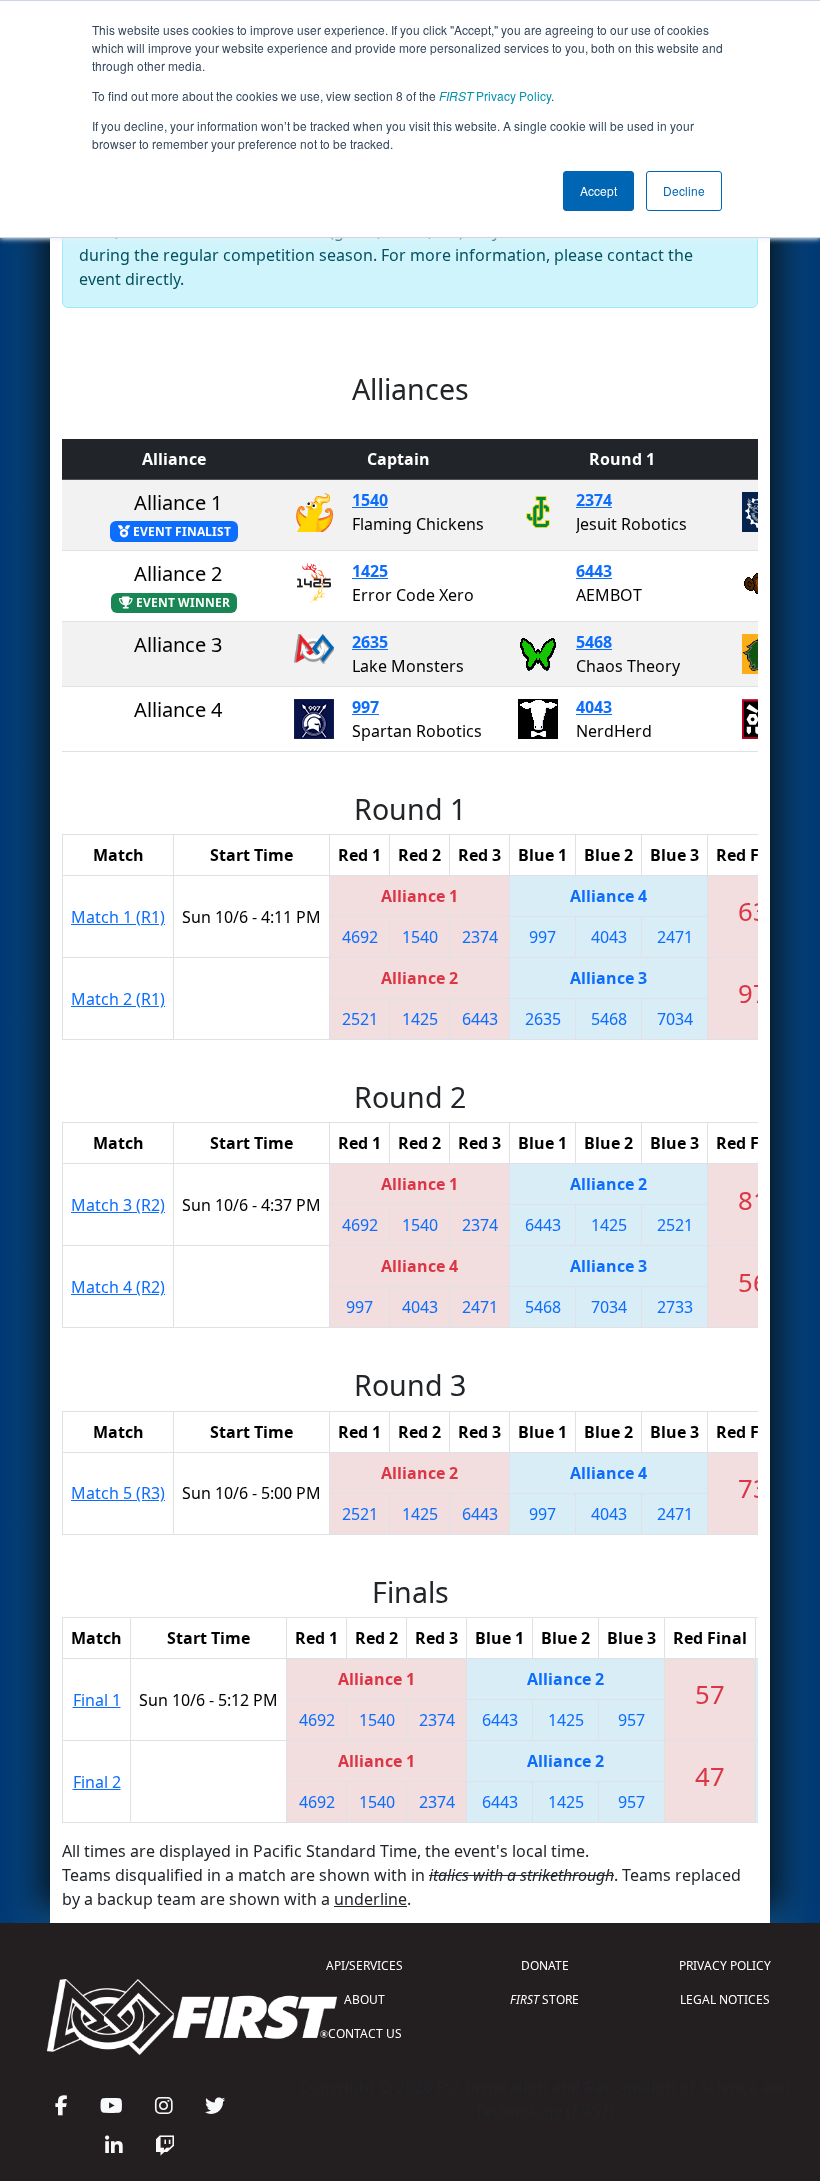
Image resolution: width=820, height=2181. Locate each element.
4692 (360, 937)
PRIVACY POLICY (725, 1965)
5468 (594, 642)
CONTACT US (365, 2033)
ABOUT (364, 1999)
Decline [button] (684, 190)
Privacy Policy (495, 95)
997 (365, 707)
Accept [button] (598, 190)
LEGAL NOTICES (725, 1999)
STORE (544, 1999)
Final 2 (97, 1782)
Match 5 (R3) (118, 1493)
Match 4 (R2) (118, 1287)
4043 (594, 707)
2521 (360, 1019)
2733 (675, 1307)
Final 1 (97, 1700)
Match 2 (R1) (118, 999)
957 (631, 1720)
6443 (594, 571)
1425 (370, 571)
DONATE (545, 1965)
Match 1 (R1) (118, 917)
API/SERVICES (364, 1965)
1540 (370, 500)
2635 (370, 642)
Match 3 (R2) (118, 1205)
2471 (675, 937)
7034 (675, 1019)
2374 (594, 500)
